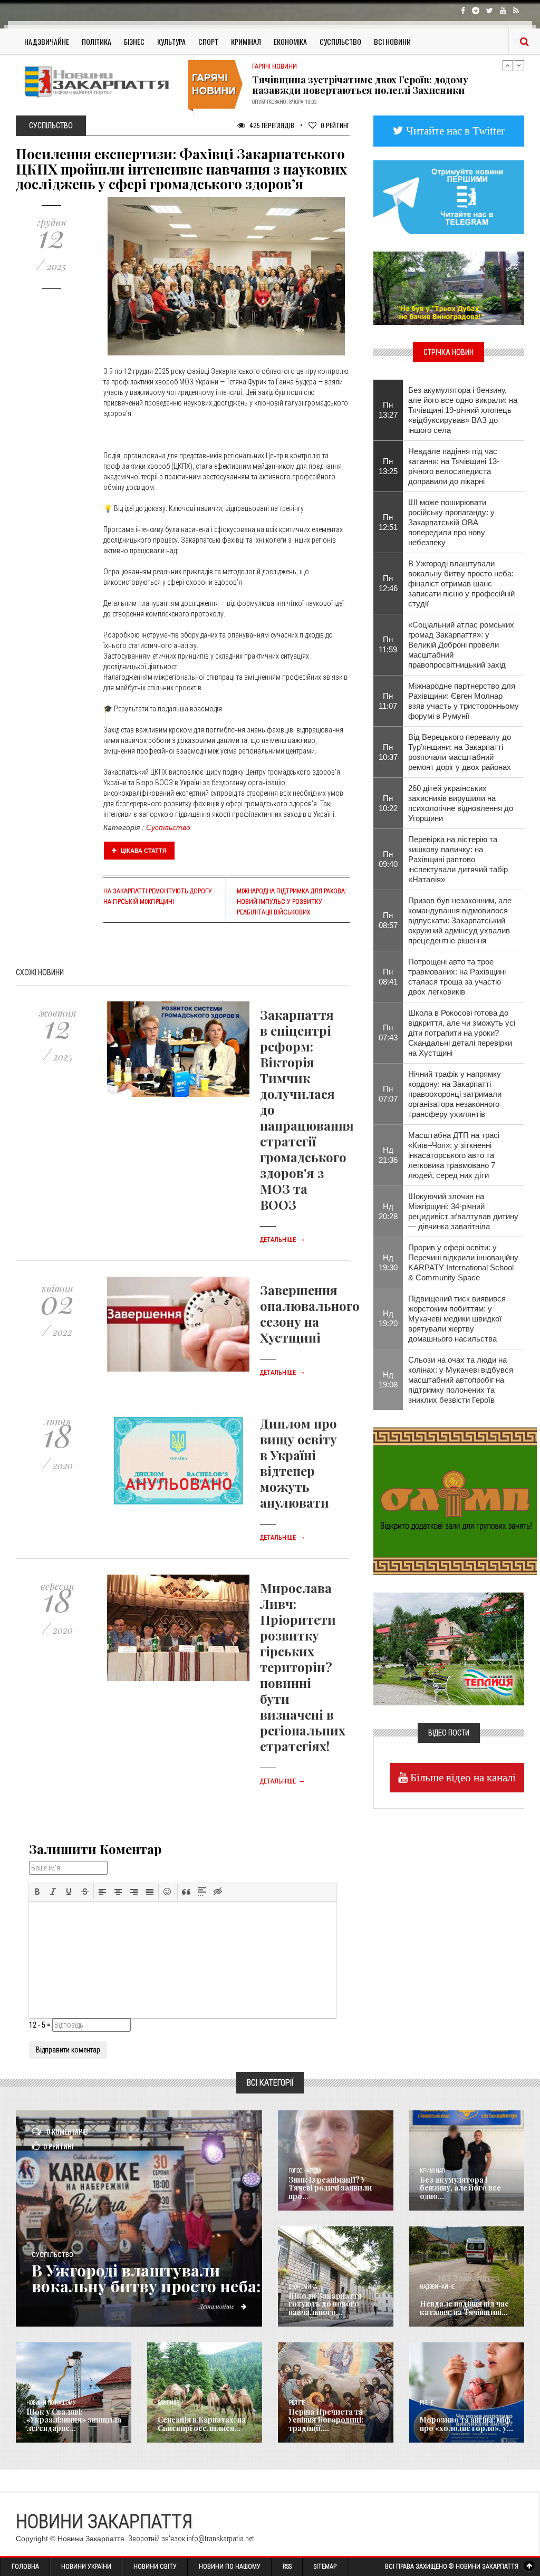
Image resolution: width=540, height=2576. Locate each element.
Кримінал (246, 41)
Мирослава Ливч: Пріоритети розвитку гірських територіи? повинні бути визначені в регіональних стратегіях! (303, 1667)
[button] (37, 1892)
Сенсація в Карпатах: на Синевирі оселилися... (202, 2424)
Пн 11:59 (388, 644)
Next (519, 65)
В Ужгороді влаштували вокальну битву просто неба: (146, 2278)
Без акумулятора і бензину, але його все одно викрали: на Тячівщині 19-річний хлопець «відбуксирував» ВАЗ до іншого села (463, 410)
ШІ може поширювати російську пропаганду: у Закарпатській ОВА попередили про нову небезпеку (451, 522)
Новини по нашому (51, 2403)
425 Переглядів (271, 125)
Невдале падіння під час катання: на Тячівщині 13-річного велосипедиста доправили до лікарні (454, 466)
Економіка (290, 41)
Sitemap (325, 2567)
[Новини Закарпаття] (100, 82)
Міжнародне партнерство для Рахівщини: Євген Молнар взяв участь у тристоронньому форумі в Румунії (464, 701)
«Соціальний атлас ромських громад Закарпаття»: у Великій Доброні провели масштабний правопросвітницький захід (461, 645)
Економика (303, 2287)
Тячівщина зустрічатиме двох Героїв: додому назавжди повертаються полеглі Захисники (360, 85)
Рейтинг (335, 125)
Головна (25, 2567)
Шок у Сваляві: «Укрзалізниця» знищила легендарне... (74, 2420)
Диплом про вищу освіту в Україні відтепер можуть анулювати (298, 1463)
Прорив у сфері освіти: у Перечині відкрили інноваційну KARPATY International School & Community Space (463, 1262)
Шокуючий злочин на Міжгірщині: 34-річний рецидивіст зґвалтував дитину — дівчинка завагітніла (463, 1211)
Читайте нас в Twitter (454, 131)
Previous (508, 65)
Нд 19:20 (388, 1318)
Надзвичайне (47, 41)
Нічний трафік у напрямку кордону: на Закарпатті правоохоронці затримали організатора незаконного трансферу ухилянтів (455, 1094)
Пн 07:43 (388, 1033)
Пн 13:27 (388, 410)
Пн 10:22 (388, 803)
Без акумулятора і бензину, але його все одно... (460, 2188)
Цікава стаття (143, 851)
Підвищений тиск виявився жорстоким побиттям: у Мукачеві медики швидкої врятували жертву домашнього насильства (457, 1319)
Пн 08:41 (388, 977)
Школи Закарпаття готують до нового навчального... (325, 2304)
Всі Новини (392, 41)
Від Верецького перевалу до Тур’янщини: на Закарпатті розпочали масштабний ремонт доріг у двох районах (460, 752)
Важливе (168, 2403)
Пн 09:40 (388, 859)
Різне (427, 2403)
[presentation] (37, 1892)
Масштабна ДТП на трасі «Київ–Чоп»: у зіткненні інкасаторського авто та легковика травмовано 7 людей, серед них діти (454, 1155)
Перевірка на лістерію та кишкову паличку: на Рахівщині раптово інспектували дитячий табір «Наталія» (458, 859)
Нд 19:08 (388, 1379)
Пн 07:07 (388, 1094)
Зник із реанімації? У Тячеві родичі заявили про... (330, 2188)
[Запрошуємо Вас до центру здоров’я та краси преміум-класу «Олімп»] (455, 1500)
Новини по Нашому (230, 2567)
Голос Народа (305, 2171)
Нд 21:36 (388, 1155)
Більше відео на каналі (462, 1777)
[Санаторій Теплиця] (449, 1648)
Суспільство (340, 41)
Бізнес (134, 41)
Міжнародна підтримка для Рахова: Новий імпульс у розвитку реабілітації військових (291, 902)
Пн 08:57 (388, 920)
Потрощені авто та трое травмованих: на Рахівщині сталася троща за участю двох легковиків (457, 977)
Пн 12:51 (388, 522)
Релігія (297, 2403)
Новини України (86, 2567)
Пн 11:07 (388, 701)
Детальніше (283, 1240)
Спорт (208, 41)
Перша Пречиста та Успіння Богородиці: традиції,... (326, 2420)
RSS (287, 2567)
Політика (97, 41)
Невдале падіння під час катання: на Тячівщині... (464, 2308)
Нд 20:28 (388, 1211)
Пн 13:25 (388, 466)
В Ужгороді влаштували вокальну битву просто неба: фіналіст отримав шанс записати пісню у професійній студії (461, 583)
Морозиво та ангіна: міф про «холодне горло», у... (466, 2424)
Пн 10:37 (388, 752)
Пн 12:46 (388, 583)
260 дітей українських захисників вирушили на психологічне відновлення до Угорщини (461, 803)
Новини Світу (155, 2567)
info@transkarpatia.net (220, 2539)
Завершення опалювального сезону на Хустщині (310, 1314)
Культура (171, 41)
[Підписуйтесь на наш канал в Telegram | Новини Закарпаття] (449, 196)
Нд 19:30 (388, 1262)
